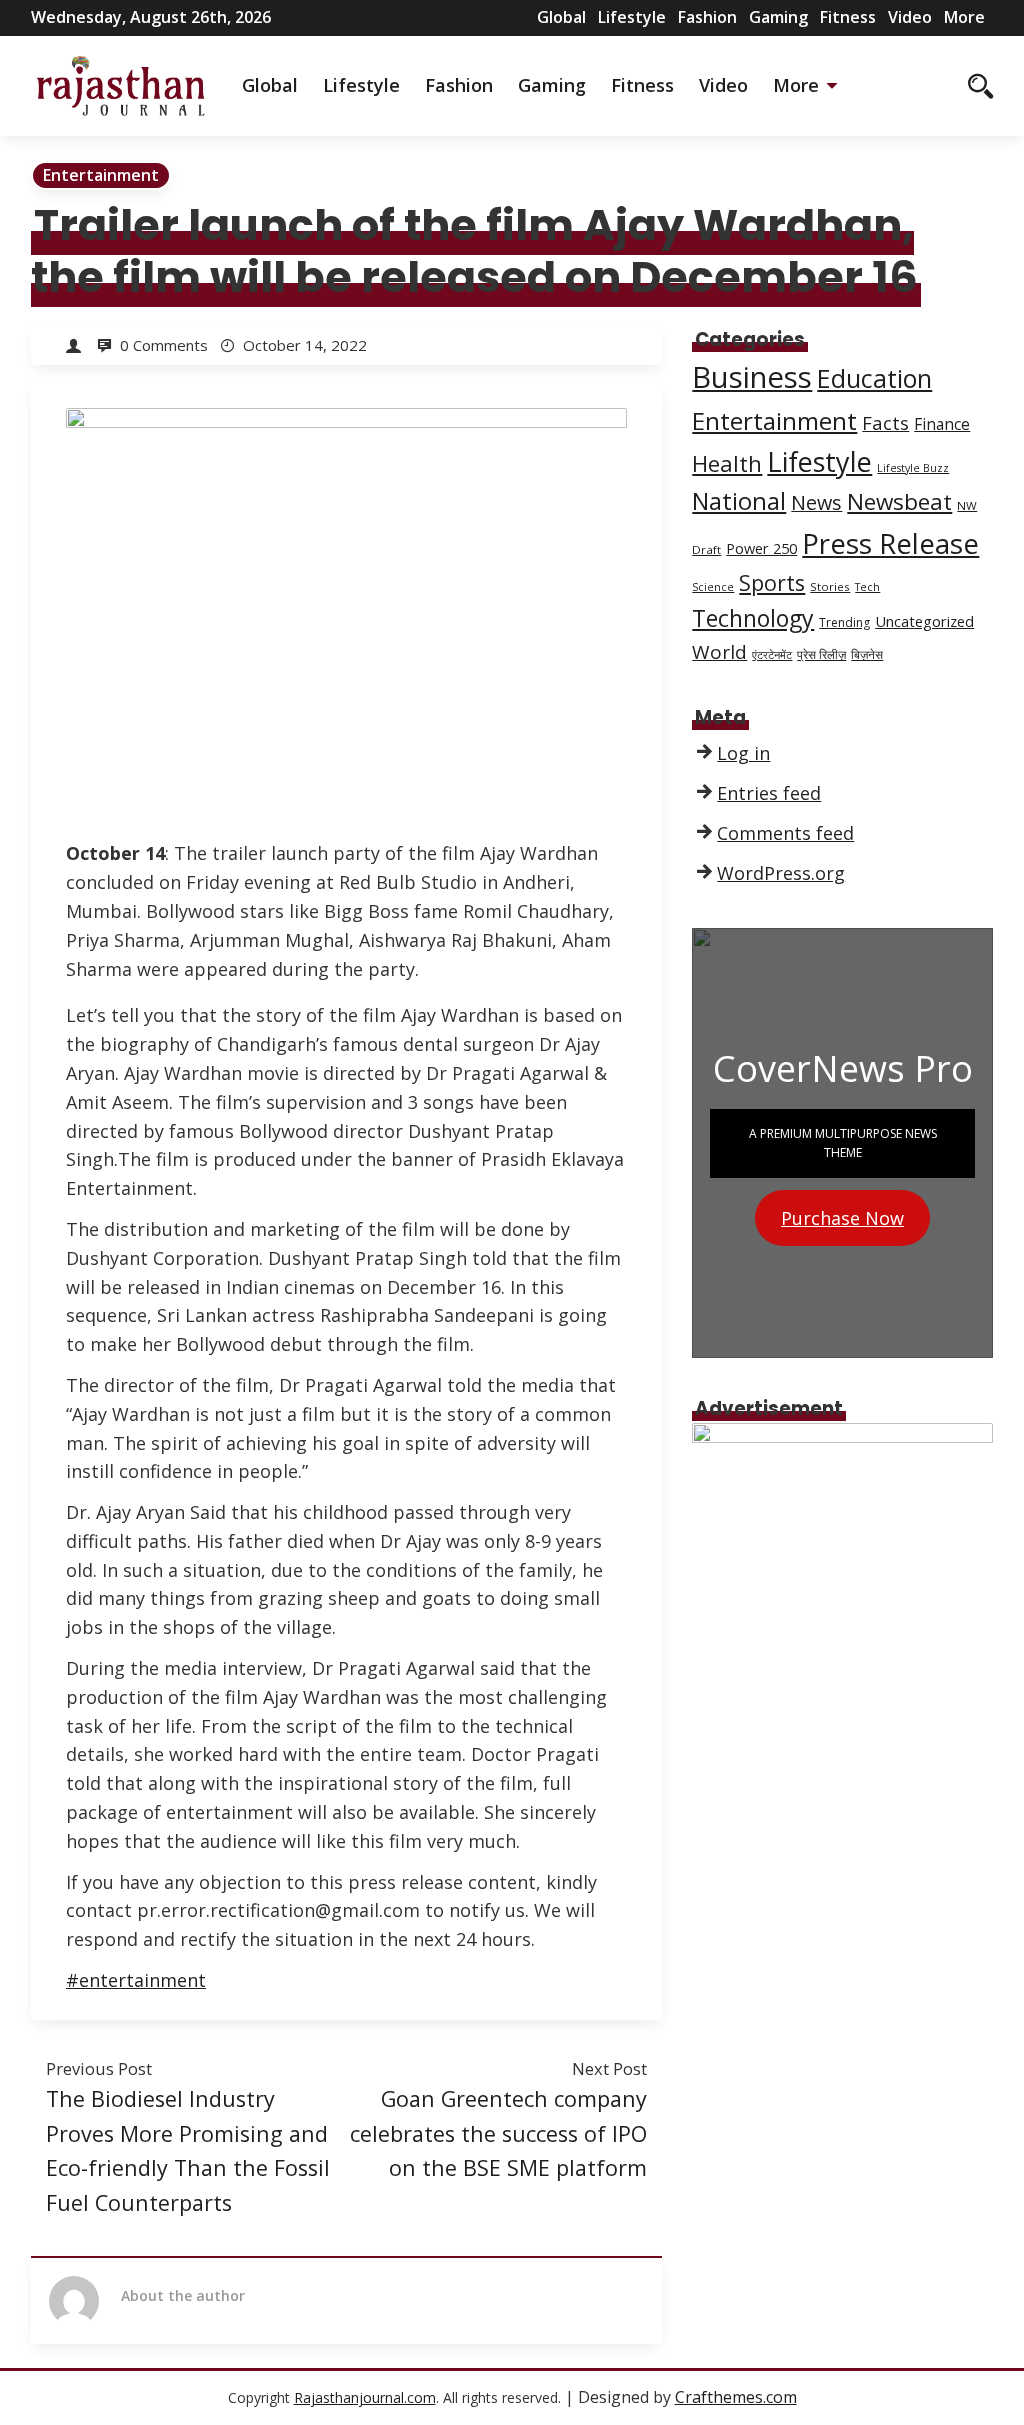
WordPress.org (781, 873)
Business (752, 377)
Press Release (890, 543)
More (964, 17)
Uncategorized (924, 621)
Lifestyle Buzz (913, 468)
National (739, 501)
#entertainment (136, 1980)
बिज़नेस (867, 654)
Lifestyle (632, 17)
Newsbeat (899, 501)
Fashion (707, 17)
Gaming (778, 17)
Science (713, 587)
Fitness (848, 17)
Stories (830, 586)
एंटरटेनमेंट (772, 655)
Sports (772, 582)
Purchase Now (842, 1218)
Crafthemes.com (736, 2397)
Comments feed (785, 833)
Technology (753, 618)
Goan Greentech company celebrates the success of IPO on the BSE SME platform (498, 2133)
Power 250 (761, 548)
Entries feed (769, 793)
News (816, 502)
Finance (942, 424)
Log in (743, 753)
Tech (867, 587)
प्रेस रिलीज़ (821, 654)
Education (874, 378)
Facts (885, 422)
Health (727, 463)
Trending (844, 622)
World (719, 652)
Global (561, 17)
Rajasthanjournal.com (365, 2397)
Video (910, 17)
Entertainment (101, 175)
